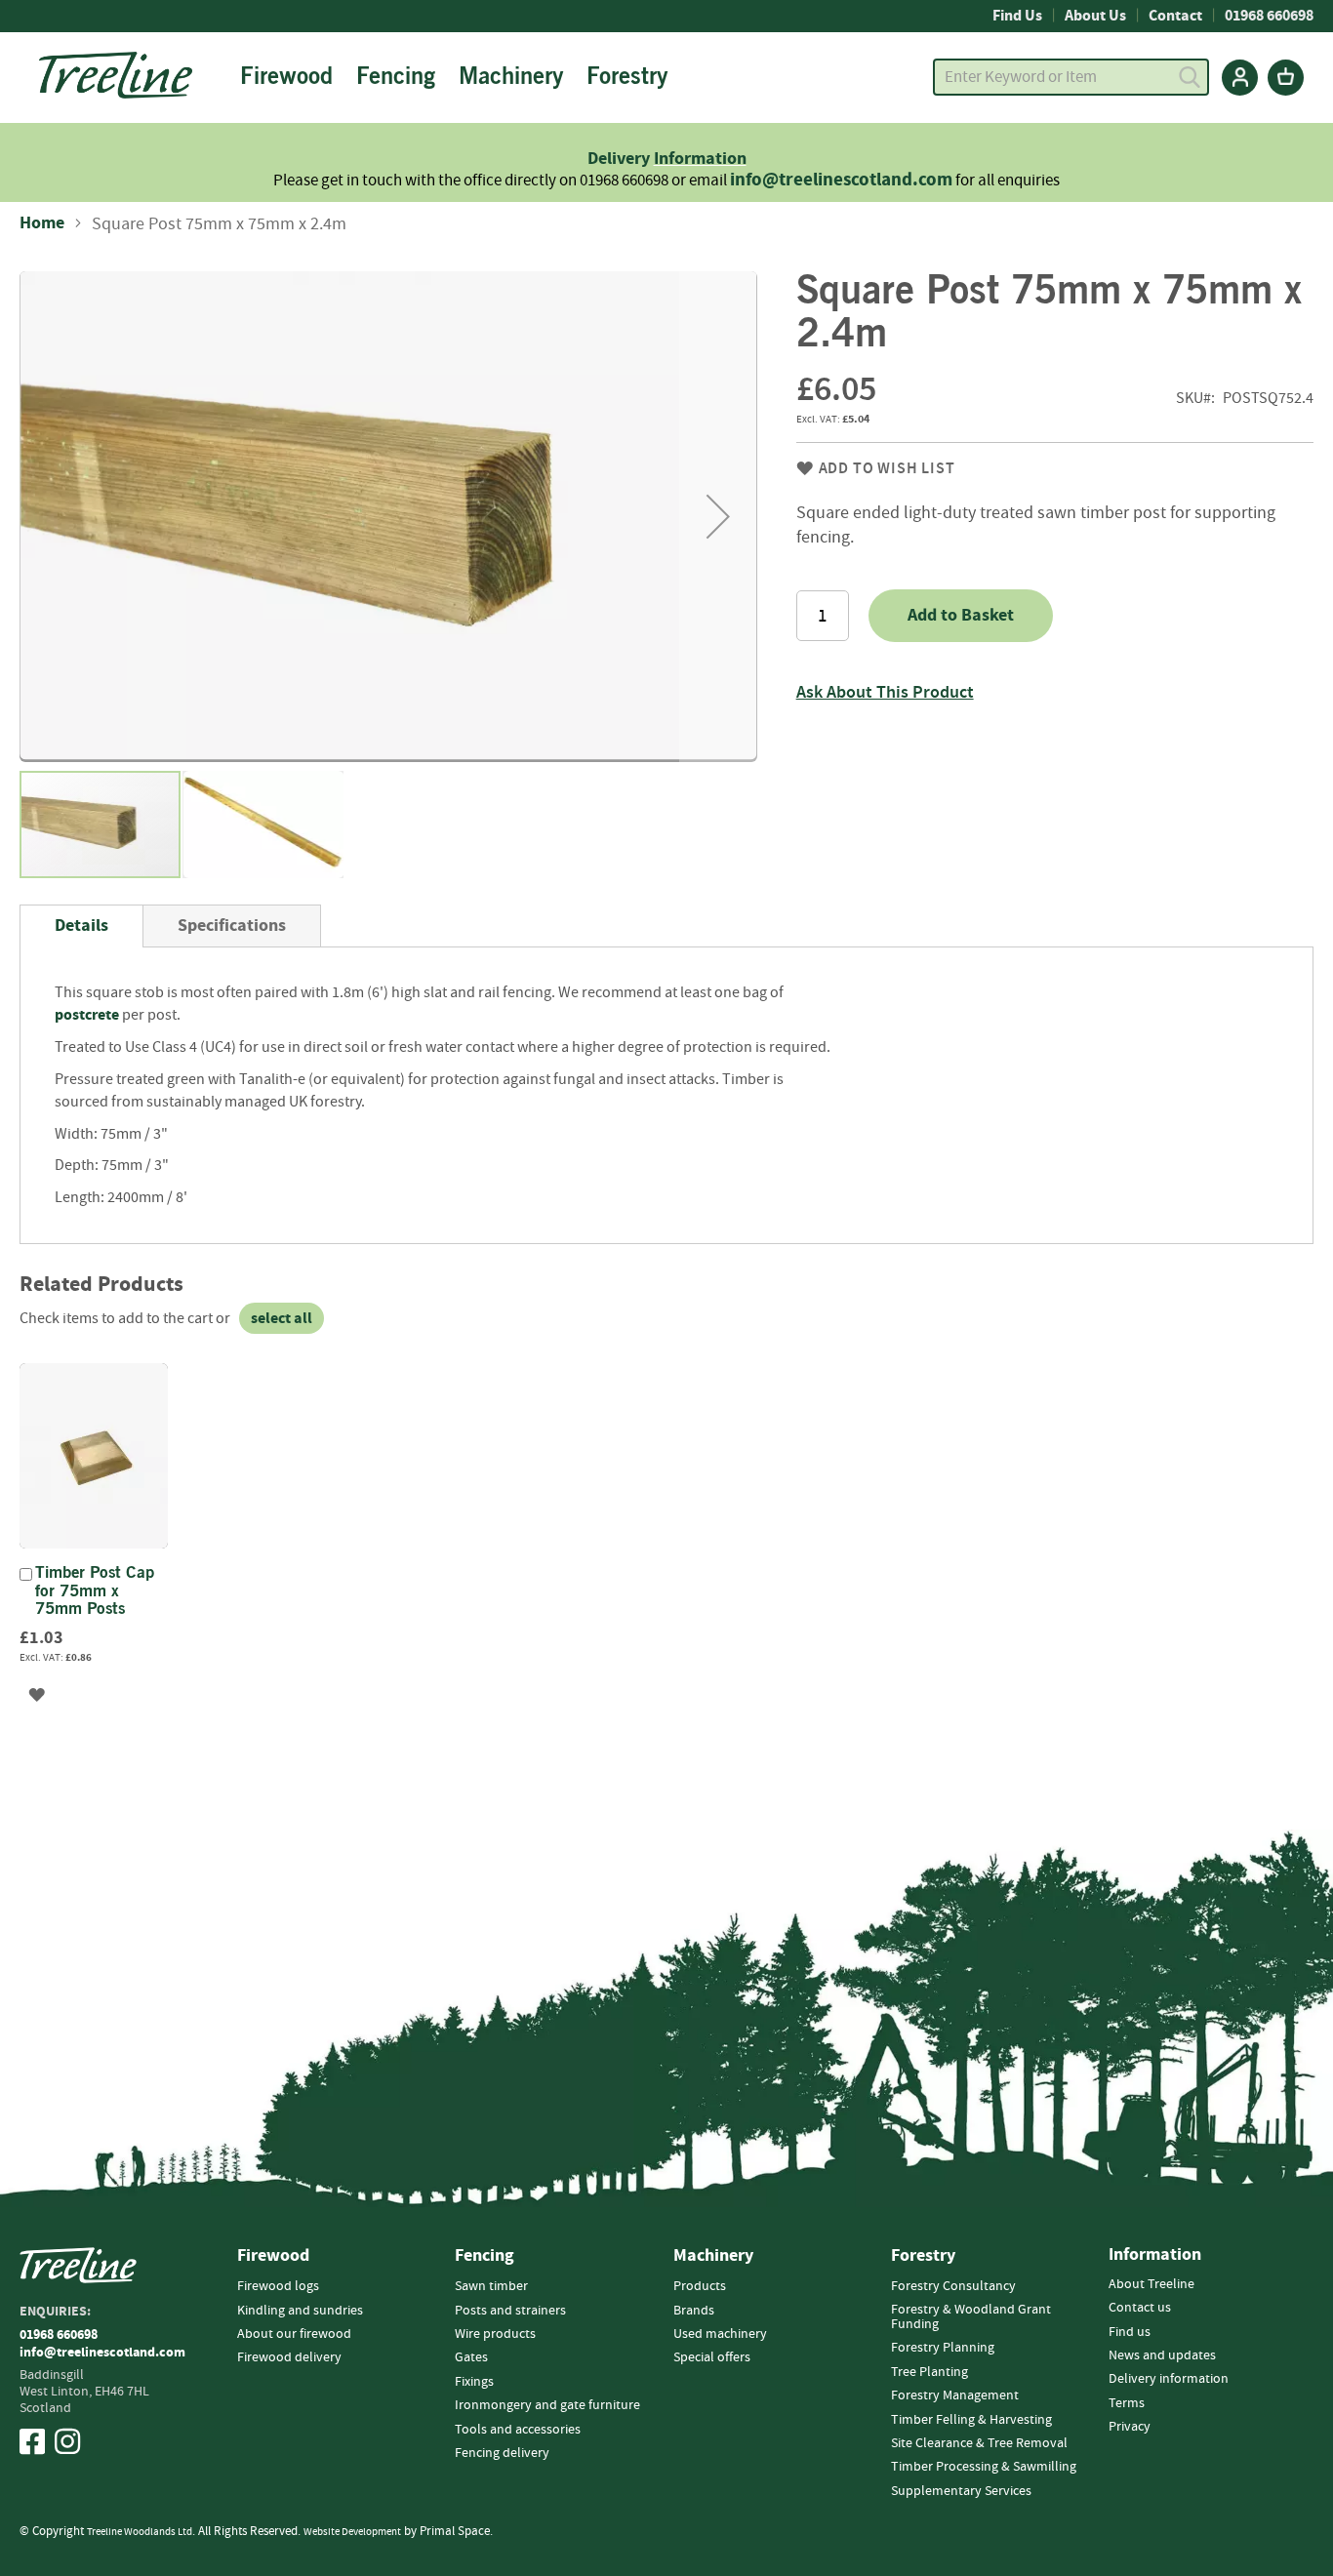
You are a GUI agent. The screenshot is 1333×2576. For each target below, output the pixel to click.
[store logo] (116, 75)
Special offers (712, 2357)
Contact (1175, 16)
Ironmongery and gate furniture (547, 2405)
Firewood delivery (289, 2357)
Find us (1130, 2332)
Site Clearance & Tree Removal (979, 2443)
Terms (1127, 2403)
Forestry (923, 2256)
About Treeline (1151, 2284)
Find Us (1017, 16)
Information (700, 159)
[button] (718, 517)
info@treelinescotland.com (841, 180)
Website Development (352, 2532)
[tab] (81, 926)
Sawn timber (491, 2286)
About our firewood (294, 2334)
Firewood (273, 2256)
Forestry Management (955, 2395)
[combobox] (1071, 77)
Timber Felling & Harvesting (971, 2420)
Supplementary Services (961, 2491)
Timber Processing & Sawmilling (984, 2467)
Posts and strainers (510, 2311)
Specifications (232, 926)
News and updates (1162, 2355)
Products (700, 2286)
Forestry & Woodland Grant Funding (971, 2317)
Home (42, 223)
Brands (694, 2311)
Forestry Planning (943, 2348)
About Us (1095, 16)
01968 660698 (1269, 16)
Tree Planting (929, 2372)
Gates (471, 2357)
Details (81, 926)
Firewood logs (278, 2286)
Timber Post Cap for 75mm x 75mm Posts (95, 1591)
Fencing (485, 2256)
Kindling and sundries (300, 2311)
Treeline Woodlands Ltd (140, 2532)
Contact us (1140, 2308)
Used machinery (720, 2334)
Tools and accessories (518, 2430)
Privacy (1130, 2427)
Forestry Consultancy (953, 2286)
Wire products (495, 2334)
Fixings (474, 2382)
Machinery (713, 2256)
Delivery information (1169, 2379)
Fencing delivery (502, 2453)
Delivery (621, 159)
